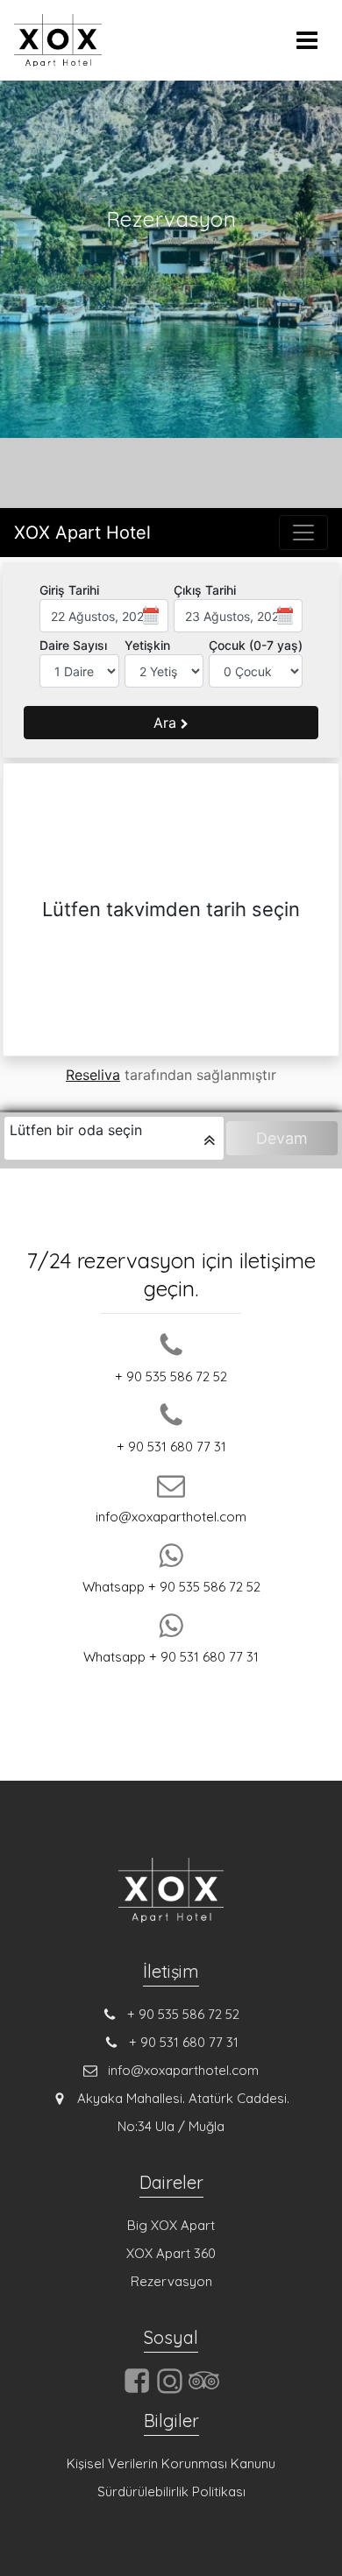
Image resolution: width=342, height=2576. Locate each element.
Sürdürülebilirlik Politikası (171, 2491)
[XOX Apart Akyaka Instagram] (170, 2393)
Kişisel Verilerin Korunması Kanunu (171, 2463)
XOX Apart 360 (171, 2253)
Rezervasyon (171, 2281)
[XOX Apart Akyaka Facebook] (137, 2390)
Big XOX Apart (171, 2225)
